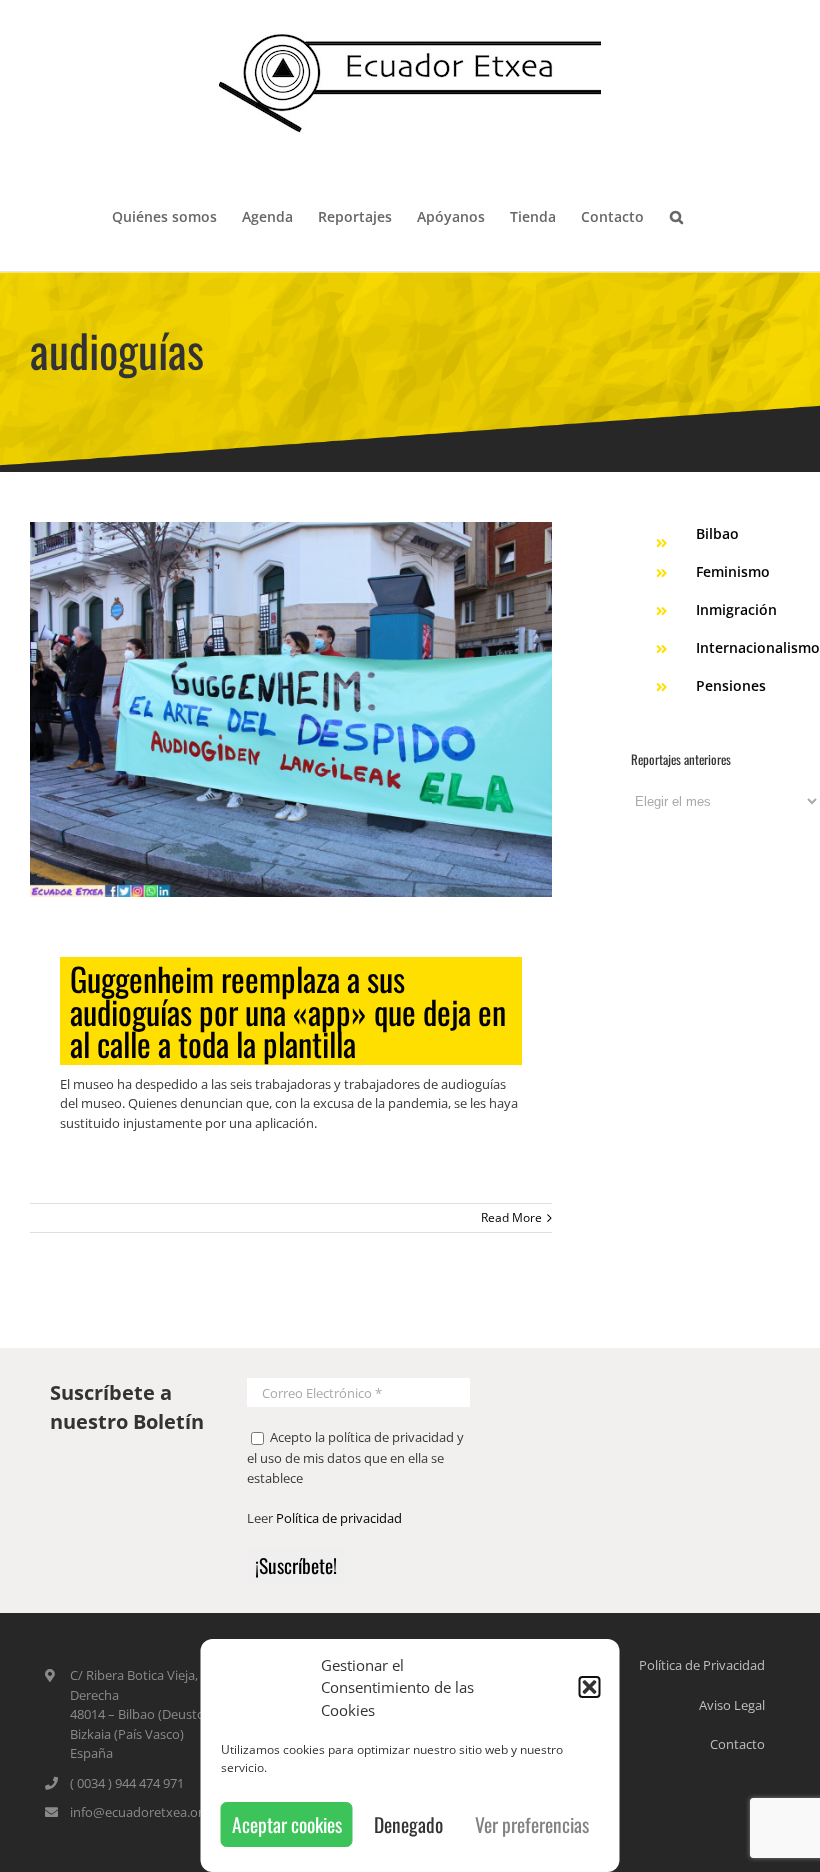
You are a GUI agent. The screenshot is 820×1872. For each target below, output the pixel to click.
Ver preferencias (532, 1824)
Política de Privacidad (702, 1665)
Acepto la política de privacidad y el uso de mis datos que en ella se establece (355, 1457)
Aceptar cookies (287, 1824)
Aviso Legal (732, 1705)
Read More (511, 1217)
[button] (590, 1687)
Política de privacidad (339, 1518)
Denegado (408, 1824)
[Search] (676, 215)
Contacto (737, 1744)
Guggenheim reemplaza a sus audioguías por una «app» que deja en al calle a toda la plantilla (288, 1011)
